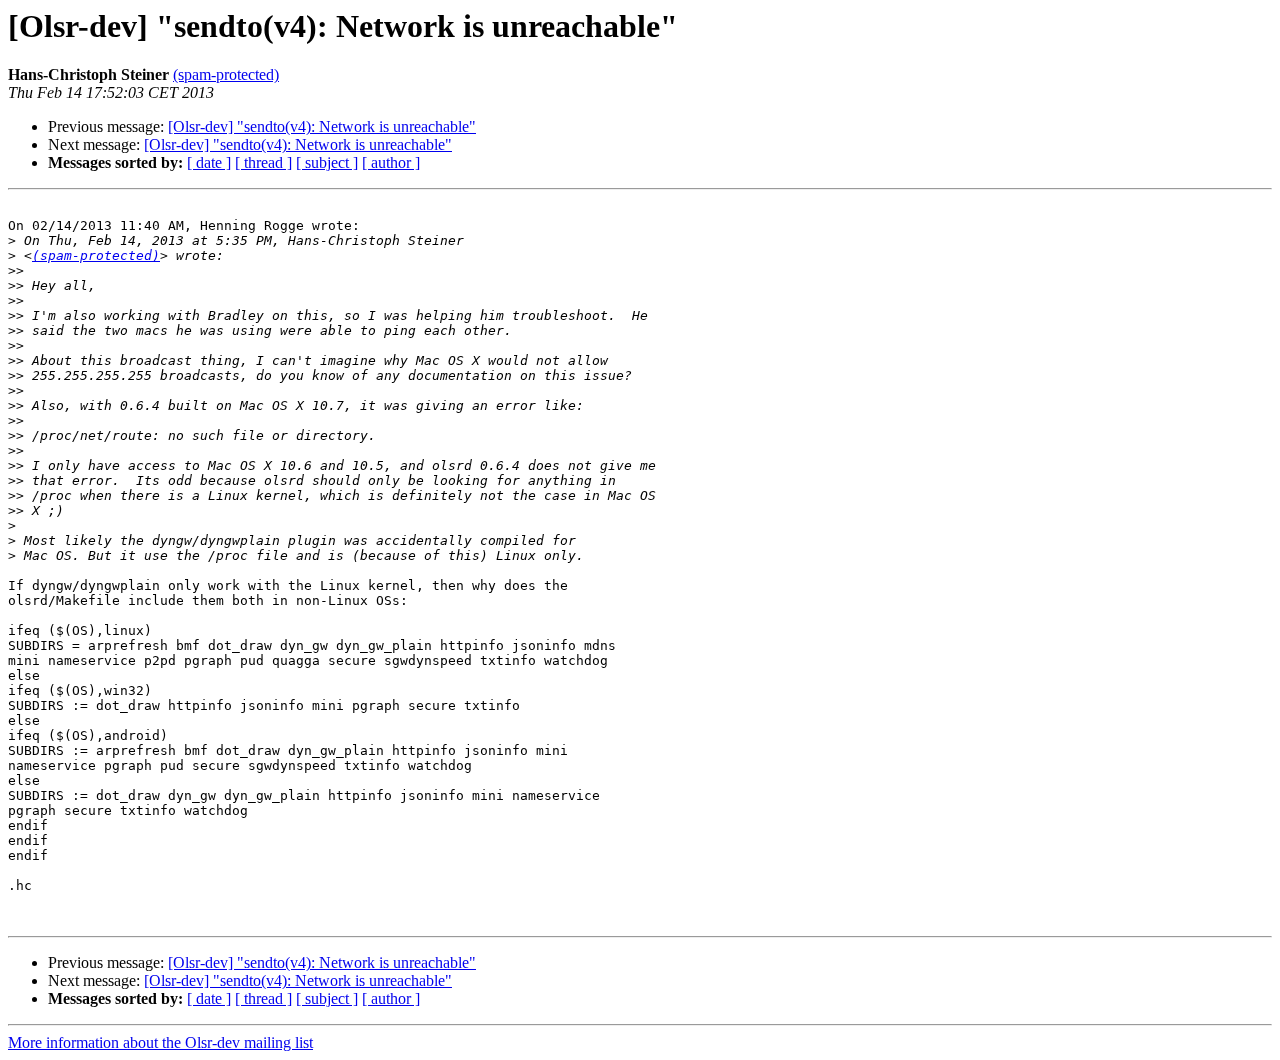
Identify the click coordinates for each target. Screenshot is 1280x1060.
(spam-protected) (226, 74)
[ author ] (391, 162)
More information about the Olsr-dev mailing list (160, 1042)
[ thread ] (263, 162)
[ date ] (209, 162)
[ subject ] (327, 162)
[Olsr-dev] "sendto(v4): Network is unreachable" (322, 126)
